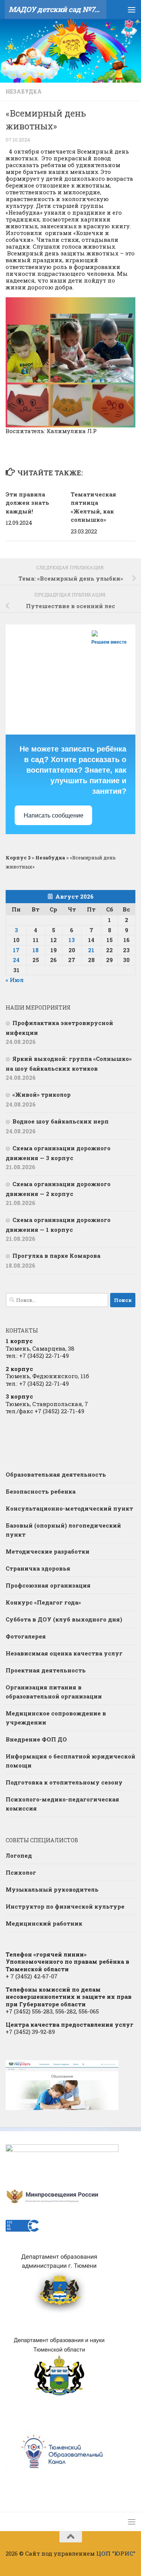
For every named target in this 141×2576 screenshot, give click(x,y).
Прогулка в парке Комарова (56, 1256)
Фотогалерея (26, 1636)
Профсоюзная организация (48, 1585)
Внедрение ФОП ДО (36, 1739)
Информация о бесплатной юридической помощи (70, 1761)
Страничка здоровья (38, 1568)
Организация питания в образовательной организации (54, 1692)
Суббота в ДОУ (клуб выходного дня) (64, 1619)
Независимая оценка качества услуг (64, 1653)
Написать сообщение (54, 815)
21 (91, 950)
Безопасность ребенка (41, 1491)
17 (16, 950)
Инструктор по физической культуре (65, 1906)
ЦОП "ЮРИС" (116, 2553)
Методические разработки (48, 1551)
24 (16, 960)
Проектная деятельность (46, 1670)
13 (72, 940)
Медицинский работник (44, 1923)
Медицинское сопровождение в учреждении (56, 1718)
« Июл (15, 980)
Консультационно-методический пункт (69, 1508)
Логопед (19, 1855)
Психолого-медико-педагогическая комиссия (62, 1804)
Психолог (21, 1872)
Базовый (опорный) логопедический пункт (63, 1530)
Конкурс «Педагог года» (43, 1602)
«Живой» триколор (42, 1094)
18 (36, 950)
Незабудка (24, 91)
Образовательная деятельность (56, 1474)
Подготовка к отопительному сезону (64, 1782)
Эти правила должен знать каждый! (27, 503)
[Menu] (132, 9)
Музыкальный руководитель (52, 1889)
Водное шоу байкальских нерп (61, 1121)
